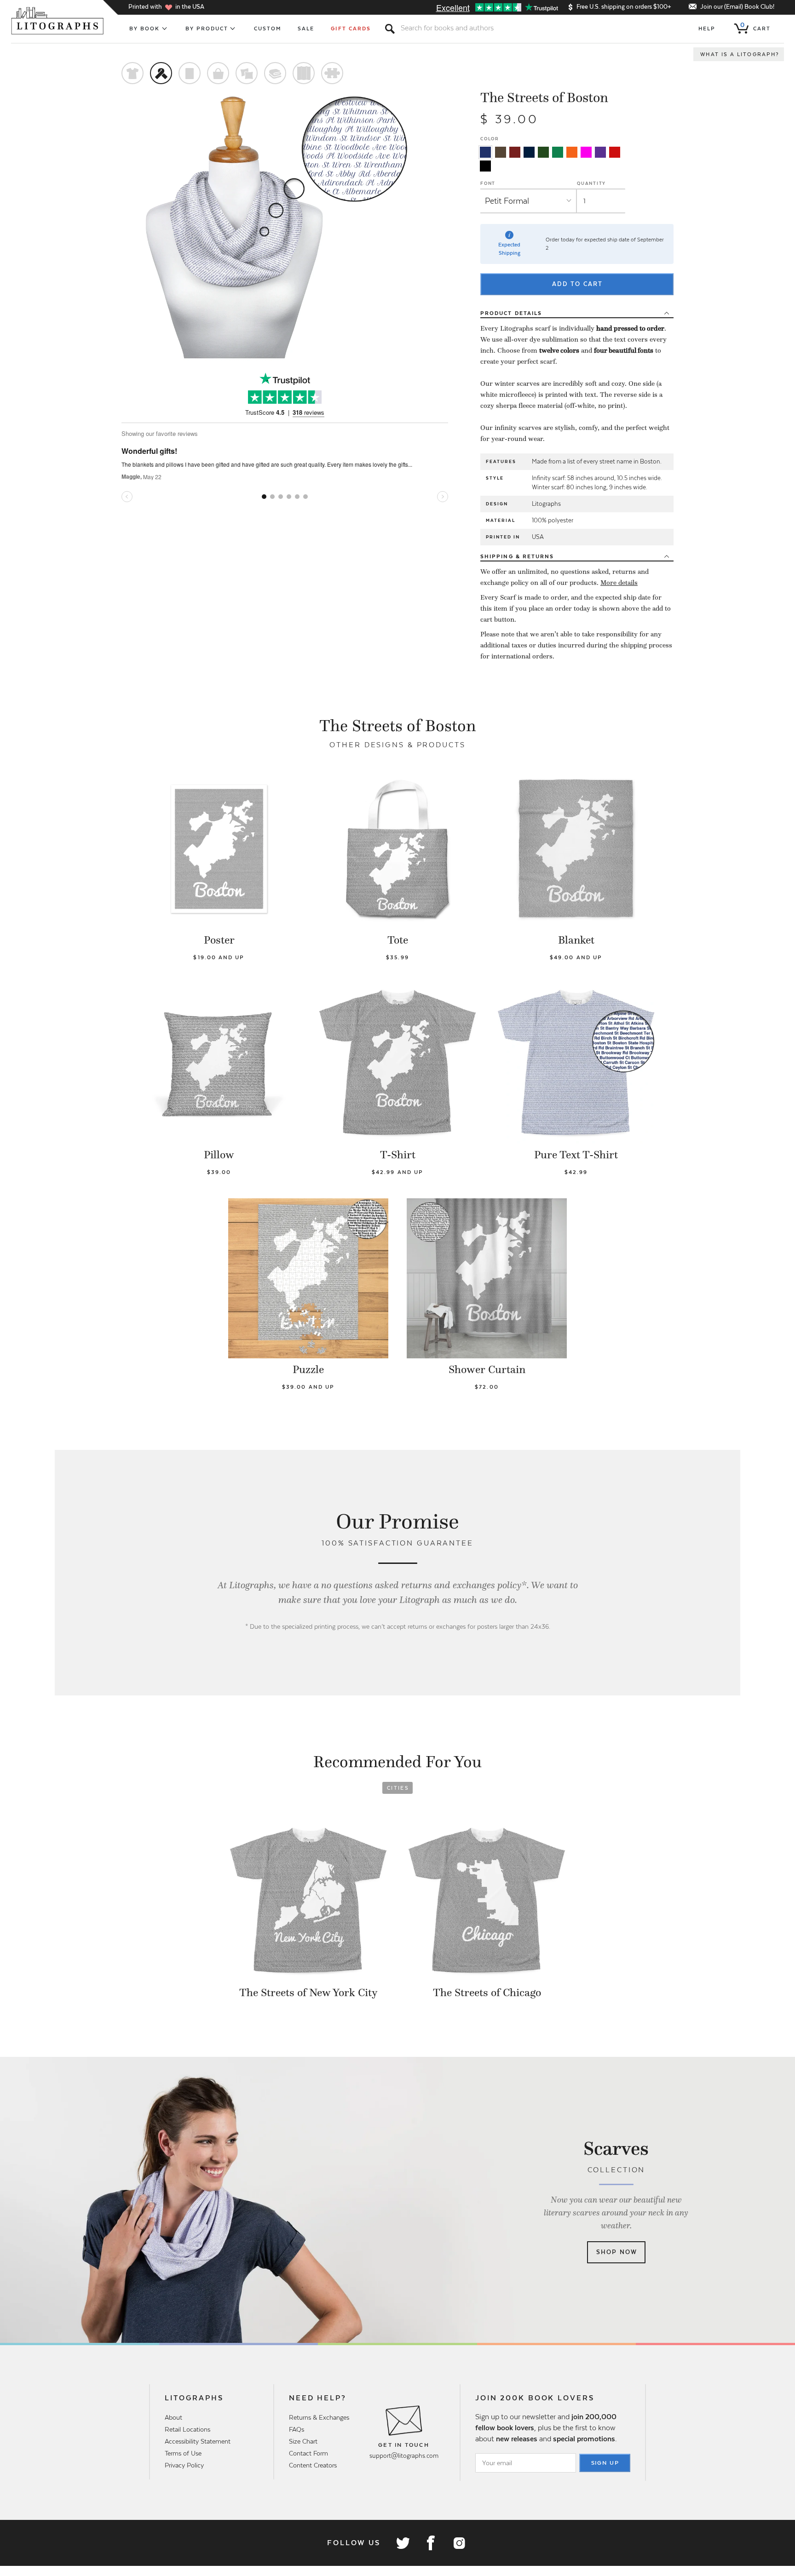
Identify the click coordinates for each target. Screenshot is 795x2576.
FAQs (297, 2429)
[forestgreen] (543, 152)
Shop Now (617, 2252)
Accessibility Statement (198, 2441)
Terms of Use (183, 2453)
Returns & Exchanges (319, 2417)
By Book (145, 29)
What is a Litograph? (740, 54)
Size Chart (303, 2441)
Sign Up (605, 2463)
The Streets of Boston (544, 97)
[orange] (572, 152)
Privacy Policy (184, 2465)
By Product (207, 29)
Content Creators (313, 2465)
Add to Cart (577, 284)
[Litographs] (58, 21)
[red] (615, 152)
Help (707, 29)
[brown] (501, 152)
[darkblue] (529, 152)
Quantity (591, 183)
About (173, 2417)
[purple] (600, 152)
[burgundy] (515, 152)
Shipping (517, 556)
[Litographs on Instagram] (459, 2543)
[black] (485, 166)
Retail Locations (187, 2429)
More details (619, 583)
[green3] (558, 152)
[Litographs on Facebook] (431, 2543)
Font (488, 183)
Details (511, 313)
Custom (268, 29)
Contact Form (308, 2453)
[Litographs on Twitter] (403, 2543)
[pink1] (586, 152)
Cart (755, 27)
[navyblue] (485, 152)
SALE (306, 29)
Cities (398, 1788)
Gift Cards (351, 29)
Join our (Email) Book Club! (737, 7)
